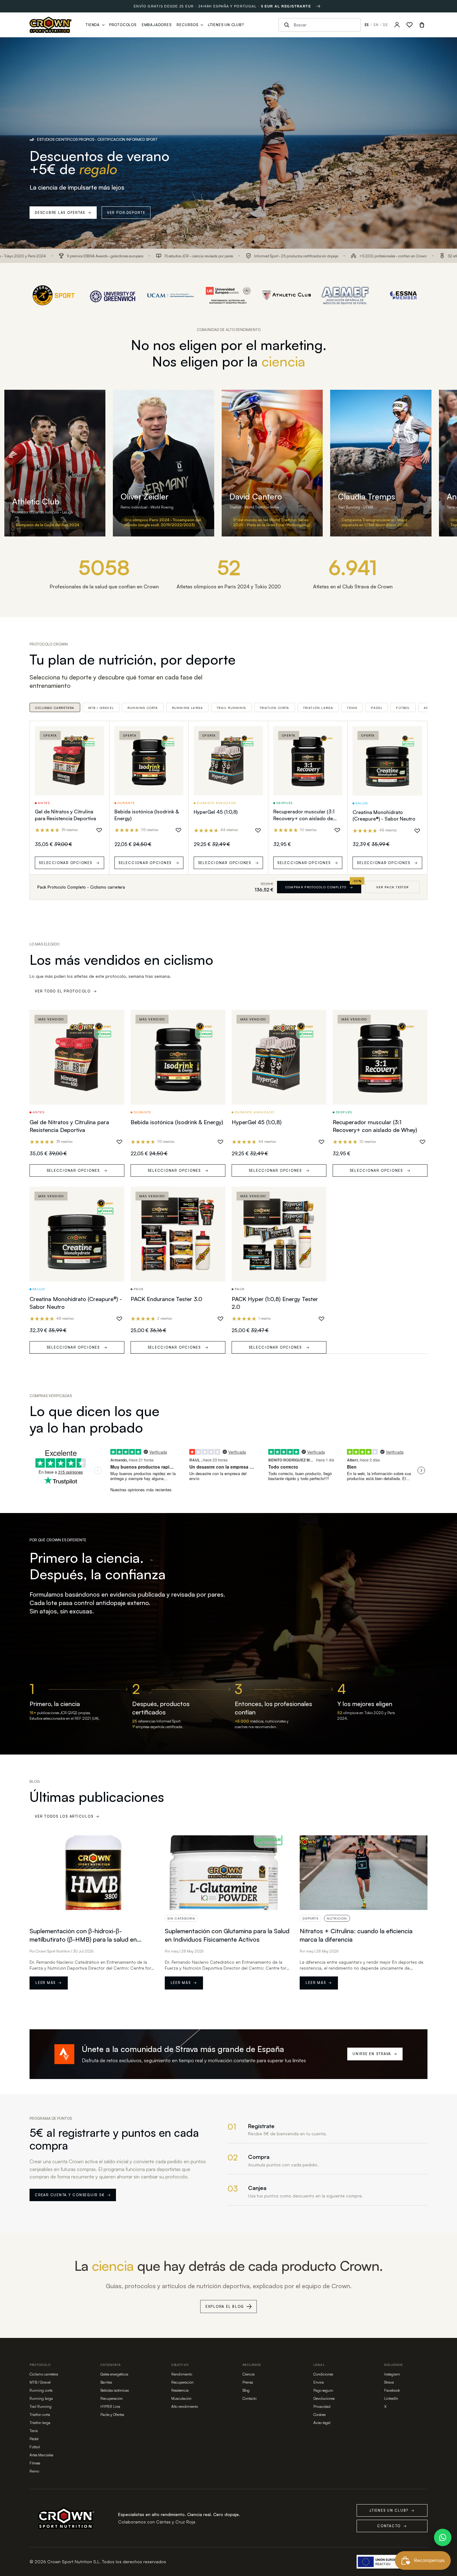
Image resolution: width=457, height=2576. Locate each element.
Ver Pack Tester (392, 887)
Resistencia (180, 2390)
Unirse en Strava (375, 2054)
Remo (34, 2471)
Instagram (392, 2374)
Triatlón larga (318, 708)
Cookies (319, 2415)
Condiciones (323, 2374)
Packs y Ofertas (112, 2415)
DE (385, 25)
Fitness (35, 2463)
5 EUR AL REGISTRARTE (286, 6)
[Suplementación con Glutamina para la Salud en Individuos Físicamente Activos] (229, 1873)
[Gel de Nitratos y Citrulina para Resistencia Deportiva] (69, 761)
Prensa (248, 2382)
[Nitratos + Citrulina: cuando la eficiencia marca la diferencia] (364, 1873)
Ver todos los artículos (67, 1816)
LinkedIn (391, 2398)
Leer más (49, 1983)
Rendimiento (182, 2374)
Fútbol (403, 708)
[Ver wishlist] (409, 25)
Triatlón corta (275, 708)
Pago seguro (323, 2390)
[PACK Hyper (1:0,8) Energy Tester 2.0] (279, 1234)
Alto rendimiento (185, 2406)
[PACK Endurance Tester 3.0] (178, 1234)
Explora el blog (225, 2307)
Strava (389, 2382)
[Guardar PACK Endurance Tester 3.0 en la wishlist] (220, 1319)
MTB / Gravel (101, 708)
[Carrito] (422, 25)
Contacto (249, 2398)
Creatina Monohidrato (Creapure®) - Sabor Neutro (384, 816)
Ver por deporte (126, 213)
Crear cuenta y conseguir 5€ (73, 2195)
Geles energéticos (114, 2374)
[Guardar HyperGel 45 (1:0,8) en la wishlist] (258, 830)
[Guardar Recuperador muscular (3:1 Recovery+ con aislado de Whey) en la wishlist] (337, 830)
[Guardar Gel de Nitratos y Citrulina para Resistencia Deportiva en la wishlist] (99, 830)
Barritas (106, 2382)
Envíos (319, 2382)
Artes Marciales (41, 2455)
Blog (246, 2390)
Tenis (352, 708)
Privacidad (322, 2406)
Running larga (188, 708)
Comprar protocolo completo (319, 887)
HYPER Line (110, 2406)
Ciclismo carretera (55, 708)
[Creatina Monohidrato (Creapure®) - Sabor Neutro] (387, 761)
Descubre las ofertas (63, 213)
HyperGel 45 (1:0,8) (216, 812)
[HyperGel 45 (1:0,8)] (228, 761)
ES (367, 25)
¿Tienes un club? (392, 2510)
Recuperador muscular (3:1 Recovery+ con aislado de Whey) (304, 818)
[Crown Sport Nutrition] (51, 25)
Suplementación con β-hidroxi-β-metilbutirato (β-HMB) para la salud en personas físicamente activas (83, 1939)
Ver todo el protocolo (66, 991)
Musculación (181, 2398)
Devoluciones (324, 2398)
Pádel (377, 708)
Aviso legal (322, 2423)
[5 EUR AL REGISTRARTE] (318, 6)
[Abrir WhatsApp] (443, 2537)
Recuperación (112, 2398)
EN (376, 25)
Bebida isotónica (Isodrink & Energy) (177, 1122)
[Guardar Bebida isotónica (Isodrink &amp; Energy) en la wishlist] (178, 830)
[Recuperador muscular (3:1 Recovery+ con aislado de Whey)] (308, 761)
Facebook (392, 2390)
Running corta (143, 708)
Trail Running (231, 708)
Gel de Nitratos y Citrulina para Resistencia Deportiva (65, 815)
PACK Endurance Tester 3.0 (166, 1299)
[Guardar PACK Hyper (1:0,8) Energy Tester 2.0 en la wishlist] (321, 1319)
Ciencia (249, 2374)
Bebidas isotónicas (115, 2390)
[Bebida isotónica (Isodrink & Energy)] (149, 761)
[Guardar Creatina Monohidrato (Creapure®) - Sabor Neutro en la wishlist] (417, 831)
